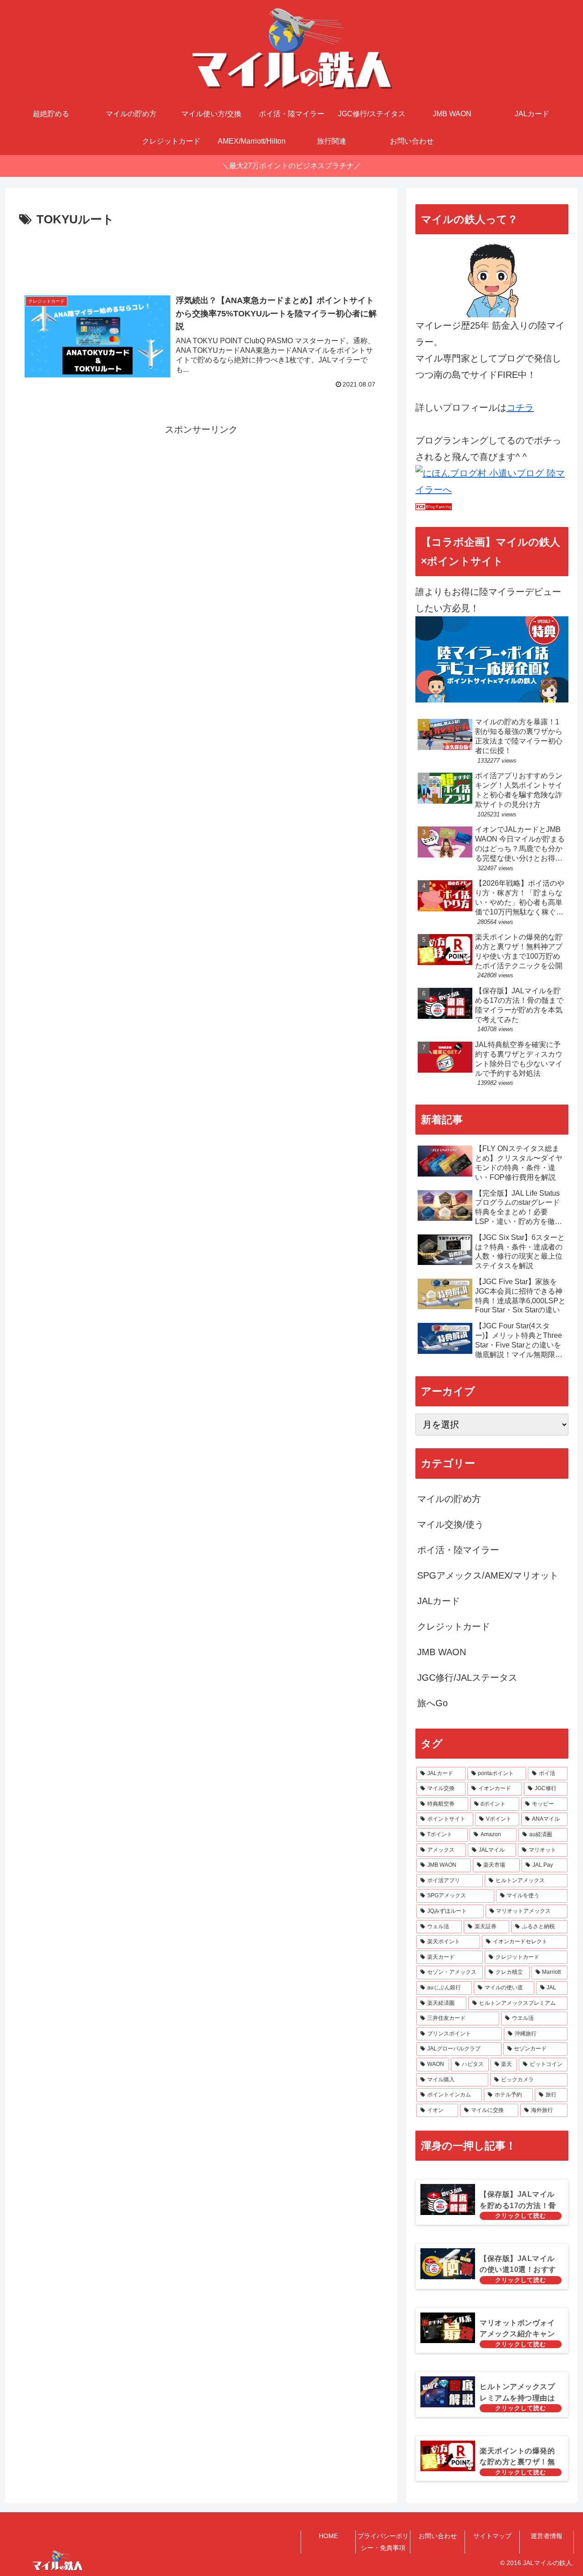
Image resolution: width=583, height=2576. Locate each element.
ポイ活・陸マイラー (458, 1550)
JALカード (439, 1601)
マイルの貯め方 (449, 1499)
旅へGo (432, 1703)
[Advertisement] (201, 255)
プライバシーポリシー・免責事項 (383, 2542)
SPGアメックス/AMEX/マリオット (488, 1575)
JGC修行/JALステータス (467, 1678)
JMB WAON (442, 1652)
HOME (328, 2536)
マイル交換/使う (450, 1524)
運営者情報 (547, 2536)
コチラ (520, 408)
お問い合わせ (438, 2536)
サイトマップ (492, 2536)
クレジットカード (454, 1626)
